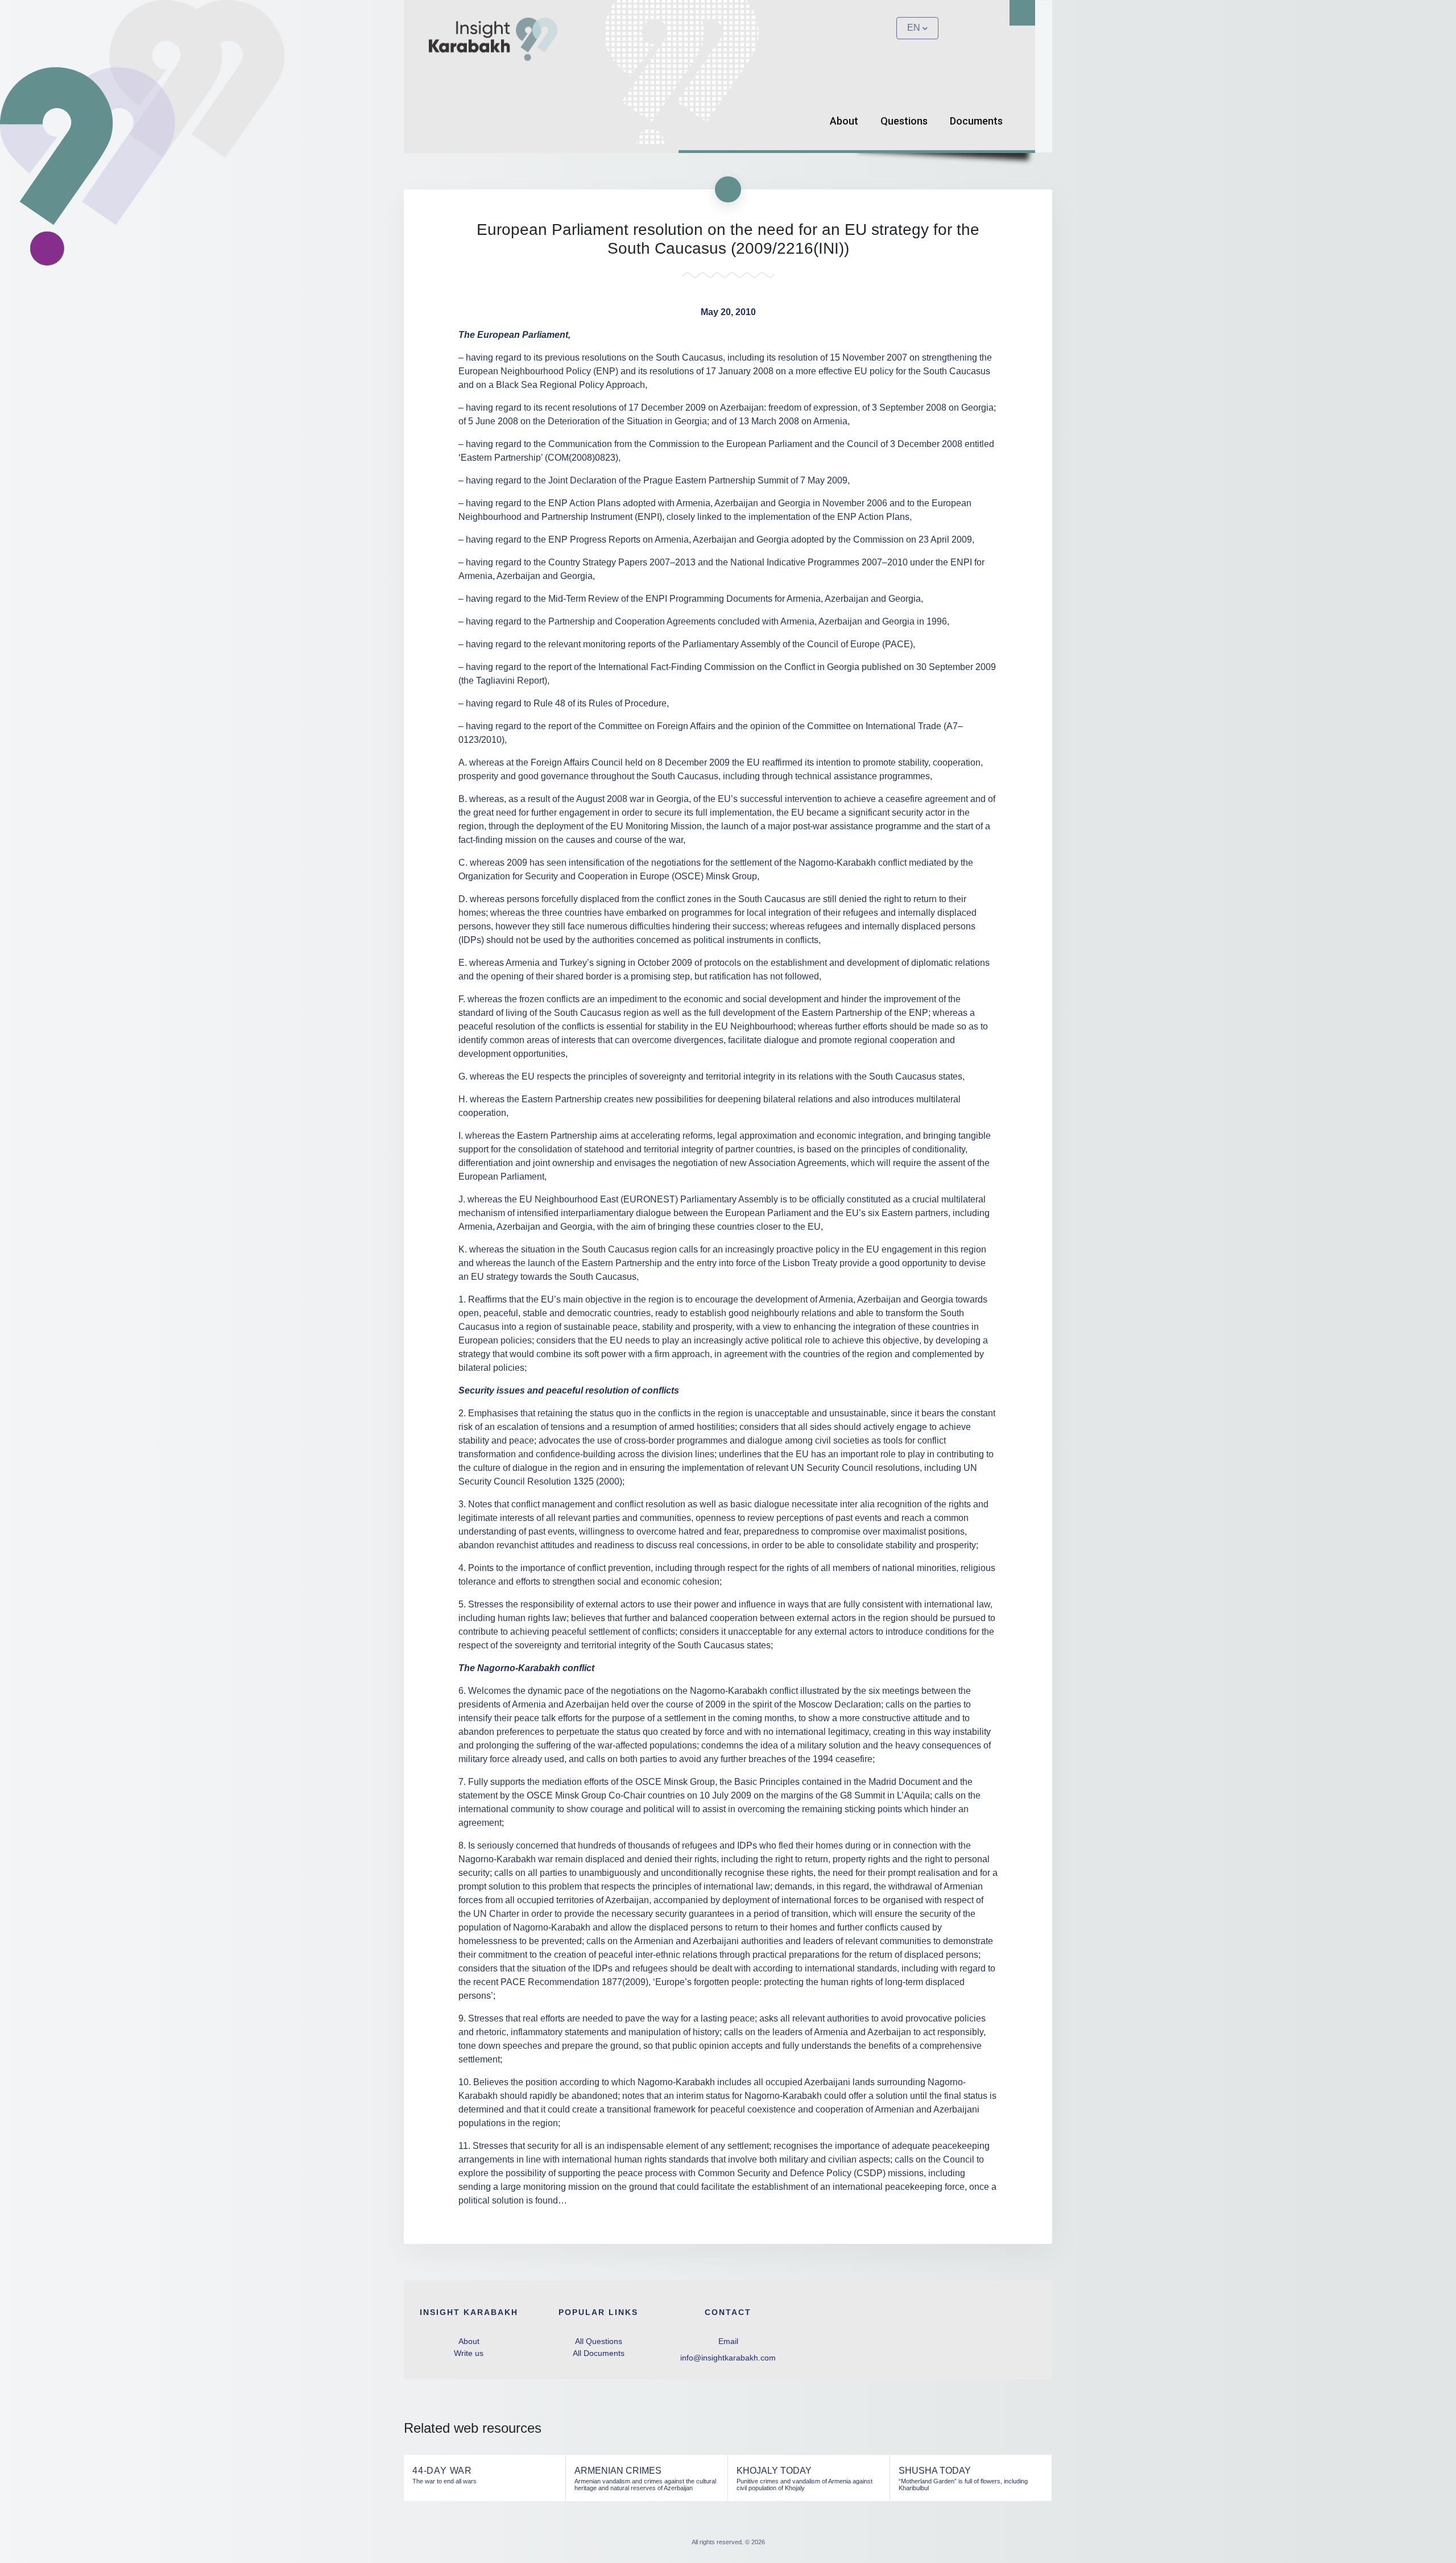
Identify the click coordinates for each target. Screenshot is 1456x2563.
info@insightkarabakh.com (728, 2358)
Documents (976, 121)
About (844, 121)
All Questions (599, 2341)
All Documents (599, 2353)
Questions (904, 121)
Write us (469, 2353)
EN (914, 28)
